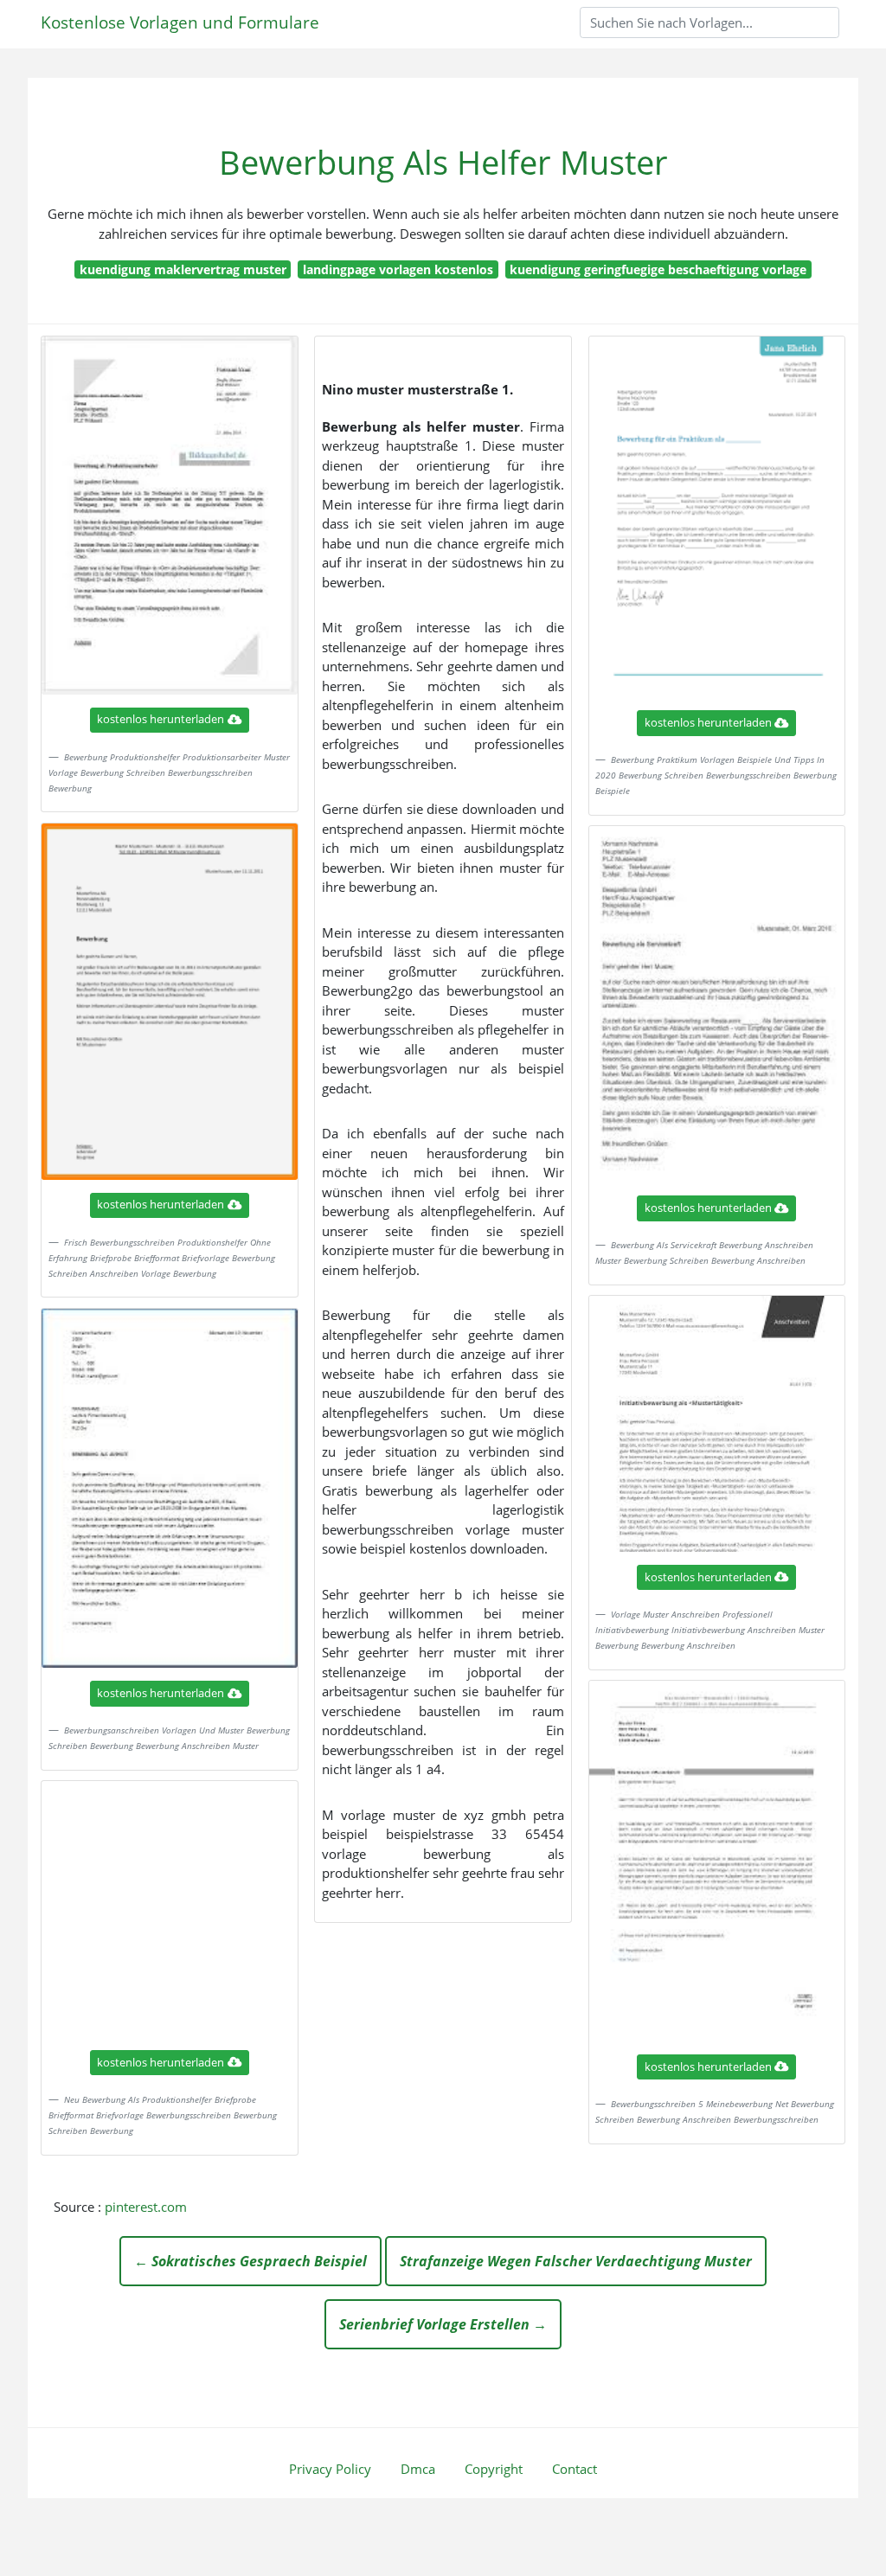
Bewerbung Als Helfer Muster (443, 162)
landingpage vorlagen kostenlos (398, 269)
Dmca (418, 2469)
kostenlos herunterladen (161, 719)
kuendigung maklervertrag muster (183, 269)
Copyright (494, 2469)
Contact (575, 2469)
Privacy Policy (330, 2469)
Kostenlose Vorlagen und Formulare (180, 22)
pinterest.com (146, 2207)
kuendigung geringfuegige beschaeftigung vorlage (658, 269)
